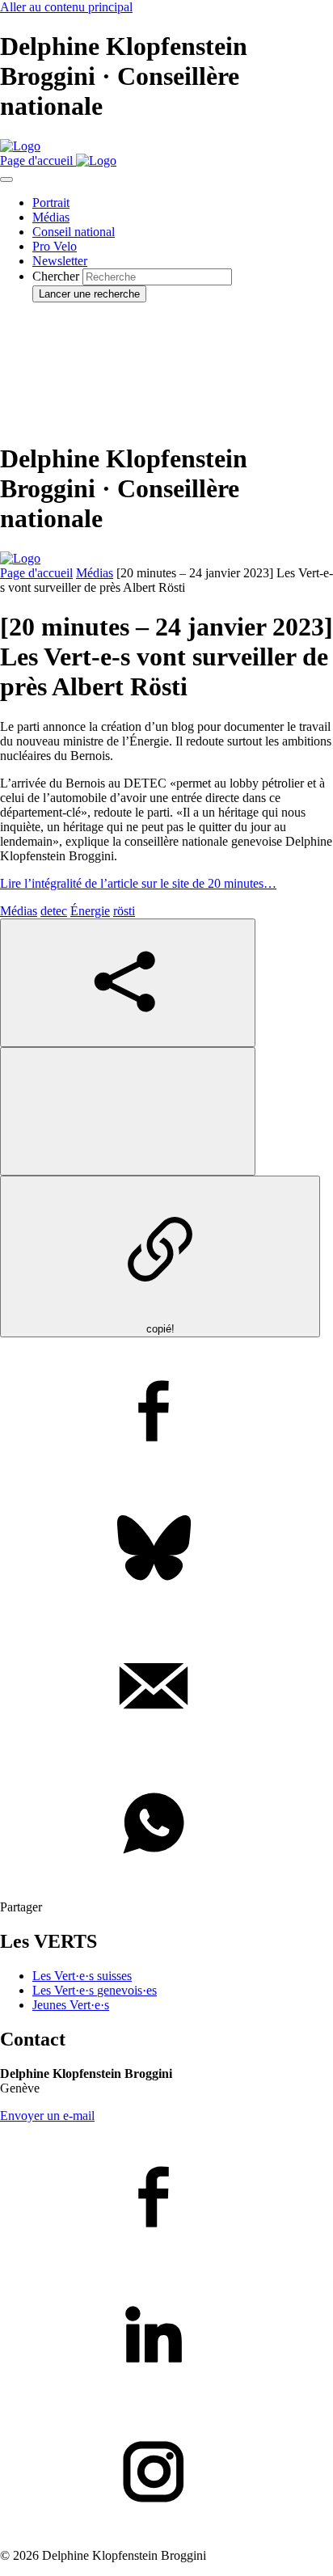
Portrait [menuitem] (51, 203)
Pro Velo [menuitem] (55, 246)
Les (95, 1990)
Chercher (56, 276)
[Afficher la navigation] (6, 179)
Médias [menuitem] (51, 217)
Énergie (90, 911)
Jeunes (71, 2005)
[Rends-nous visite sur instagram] (166, 2473)
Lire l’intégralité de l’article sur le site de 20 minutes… (138, 883)
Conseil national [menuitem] (74, 232)
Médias (95, 573)
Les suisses (82, 1976)
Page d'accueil (36, 573)
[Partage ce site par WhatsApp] (166, 1825)
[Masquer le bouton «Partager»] (128, 1111)
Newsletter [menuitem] (60, 261)
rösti (124, 911)
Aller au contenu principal (66, 7)
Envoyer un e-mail (47, 2116)
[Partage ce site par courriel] (166, 1687)
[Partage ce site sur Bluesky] (166, 1550)
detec (54, 911)
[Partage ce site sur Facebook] (166, 1413)
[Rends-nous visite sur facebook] (166, 2198)
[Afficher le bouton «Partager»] (128, 983)
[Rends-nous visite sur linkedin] (166, 2336)
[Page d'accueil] (20, 146)
